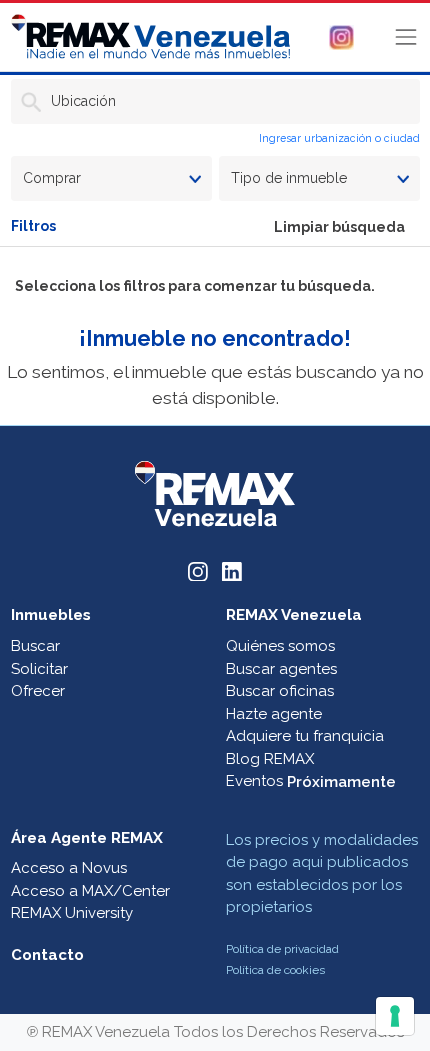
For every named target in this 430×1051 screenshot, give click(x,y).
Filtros (33, 226)
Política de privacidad (282, 949)
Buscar (35, 646)
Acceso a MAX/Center (90, 891)
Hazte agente (274, 714)
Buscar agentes (281, 669)
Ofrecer (38, 691)
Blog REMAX (270, 759)
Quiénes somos (280, 646)
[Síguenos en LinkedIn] (232, 570)
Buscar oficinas (280, 691)
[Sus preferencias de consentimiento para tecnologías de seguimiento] (395, 1016)
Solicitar (39, 669)
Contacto (47, 955)
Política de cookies (275, 970)
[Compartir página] (341, 36)
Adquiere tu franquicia (305, 736)
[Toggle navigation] (406, 37)
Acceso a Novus (69, 868)
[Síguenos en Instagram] (198, 570)
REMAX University (72, 913)
